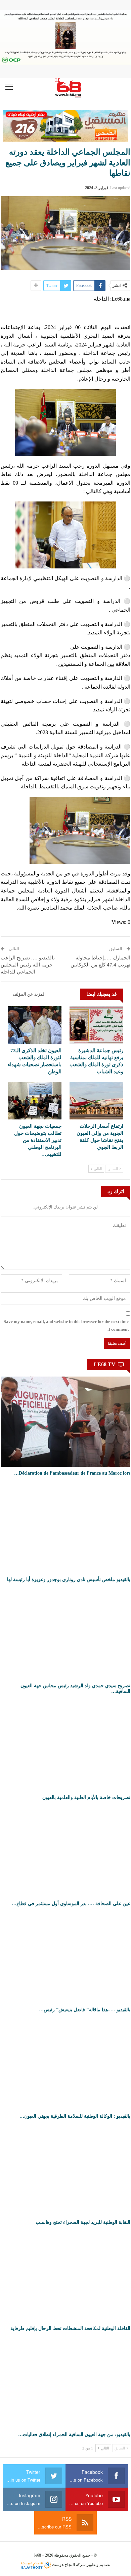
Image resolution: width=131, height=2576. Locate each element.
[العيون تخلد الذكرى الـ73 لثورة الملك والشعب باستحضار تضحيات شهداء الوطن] (35, 1025)
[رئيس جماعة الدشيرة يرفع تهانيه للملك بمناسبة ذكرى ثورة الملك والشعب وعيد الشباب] (96, 1025)
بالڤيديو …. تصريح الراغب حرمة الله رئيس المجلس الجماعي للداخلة (28, 965)
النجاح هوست (63, 2565)
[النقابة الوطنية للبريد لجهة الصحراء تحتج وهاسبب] (65, 2171)
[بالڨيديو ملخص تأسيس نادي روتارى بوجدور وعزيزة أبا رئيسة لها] (65, 1528)
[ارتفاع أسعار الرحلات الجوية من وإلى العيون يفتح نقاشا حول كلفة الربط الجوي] (96, 1101)
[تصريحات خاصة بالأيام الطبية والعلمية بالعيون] (65, 1746)
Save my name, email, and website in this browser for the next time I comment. (66, 1325)
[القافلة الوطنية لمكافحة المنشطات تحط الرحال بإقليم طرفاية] (65, 2277)
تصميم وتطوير (98, 2565)
